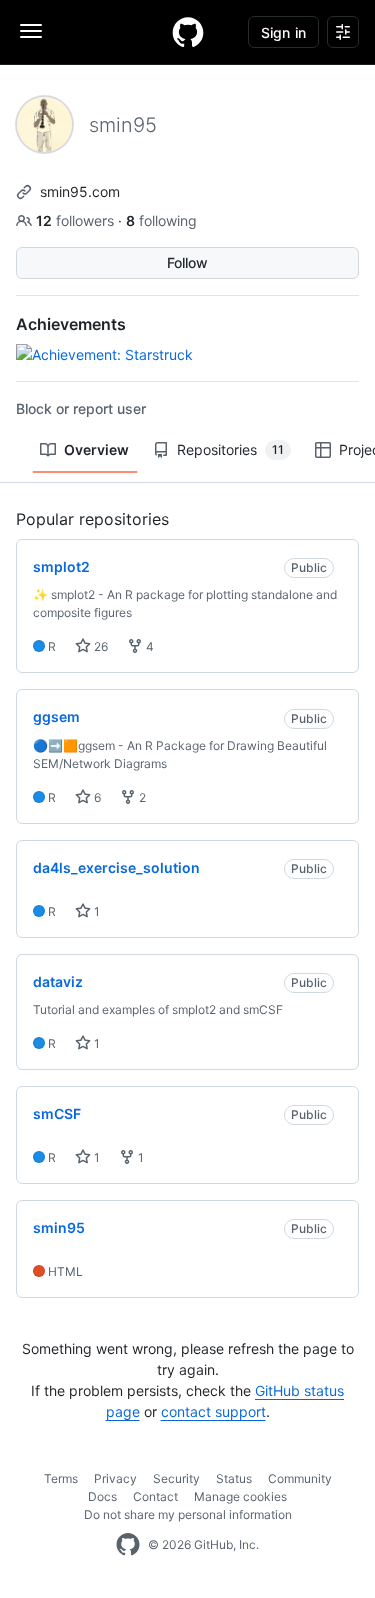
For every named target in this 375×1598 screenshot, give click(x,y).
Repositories (230, 449)
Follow (187, 262)
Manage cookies (240, 1496)
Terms (61, 1478)
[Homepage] (188, 32)
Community (300, 1478)
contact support (213, 1411)
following (161, 220)
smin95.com (80, 191)
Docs (102, 1496)
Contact (155, 1496)
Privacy (115, 1478)
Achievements (71, 324)
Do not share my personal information (188, 1514)
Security (176, 1478)
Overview (96, 449)
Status (234, 1478)
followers (77, 220)
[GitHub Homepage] (128, 1545)
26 (99, 646)
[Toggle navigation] (31, 31)
